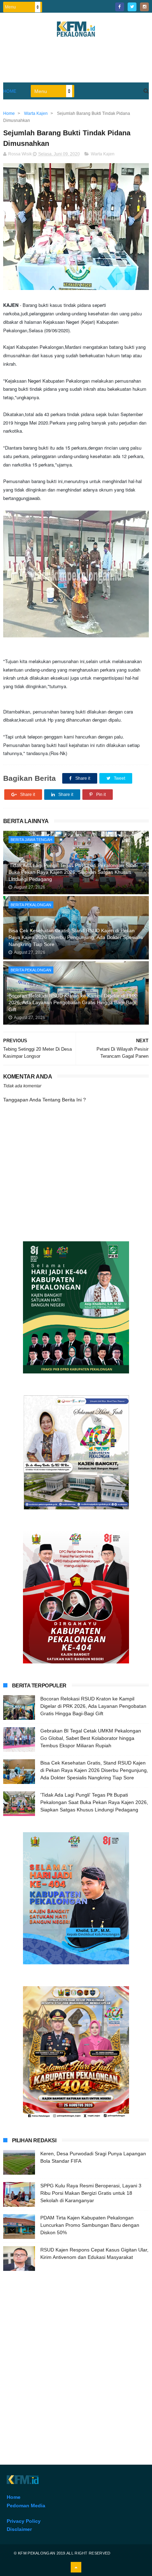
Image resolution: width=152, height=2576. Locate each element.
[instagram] (144, 7)
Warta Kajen (103, 154)
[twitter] (132, 7)
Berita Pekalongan (31, 905)
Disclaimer (19, 2529)
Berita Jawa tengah (31, 840)
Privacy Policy (24, 2521)
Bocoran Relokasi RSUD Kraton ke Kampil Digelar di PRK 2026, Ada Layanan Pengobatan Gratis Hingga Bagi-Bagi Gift (72, 1003)
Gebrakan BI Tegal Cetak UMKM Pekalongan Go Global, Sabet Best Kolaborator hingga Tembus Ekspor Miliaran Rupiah (91, 1738)
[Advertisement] (76, 2357)
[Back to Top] (76, 2567)
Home (10, 91)
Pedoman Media (26, 2506)
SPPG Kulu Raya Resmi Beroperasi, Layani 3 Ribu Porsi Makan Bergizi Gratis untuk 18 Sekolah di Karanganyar (91, 2193)
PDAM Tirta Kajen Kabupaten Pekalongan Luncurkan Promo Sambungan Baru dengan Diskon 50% (90, 2225)
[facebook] (120, 7)
